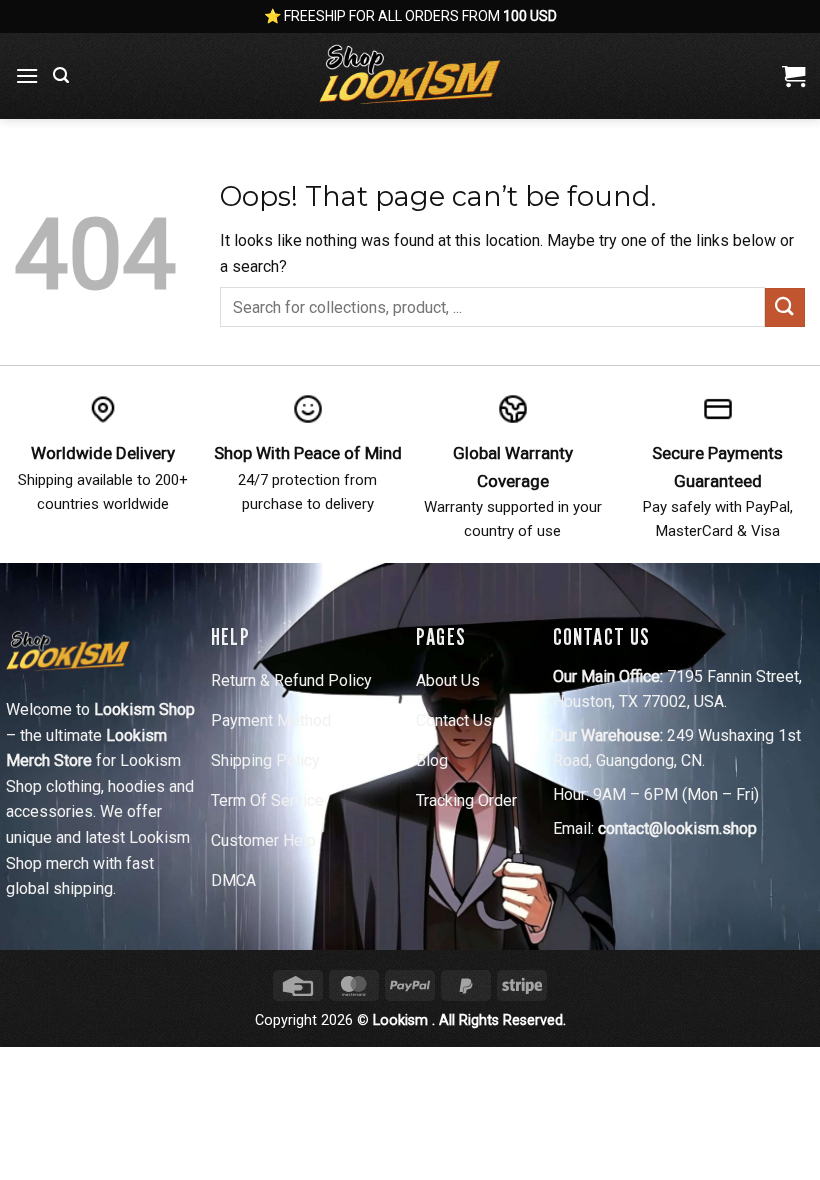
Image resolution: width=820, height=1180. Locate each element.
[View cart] (793, 76)
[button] (27, 75)
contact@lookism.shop (677, 828)
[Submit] (785, 307)
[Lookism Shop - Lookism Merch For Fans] (410, 76)
